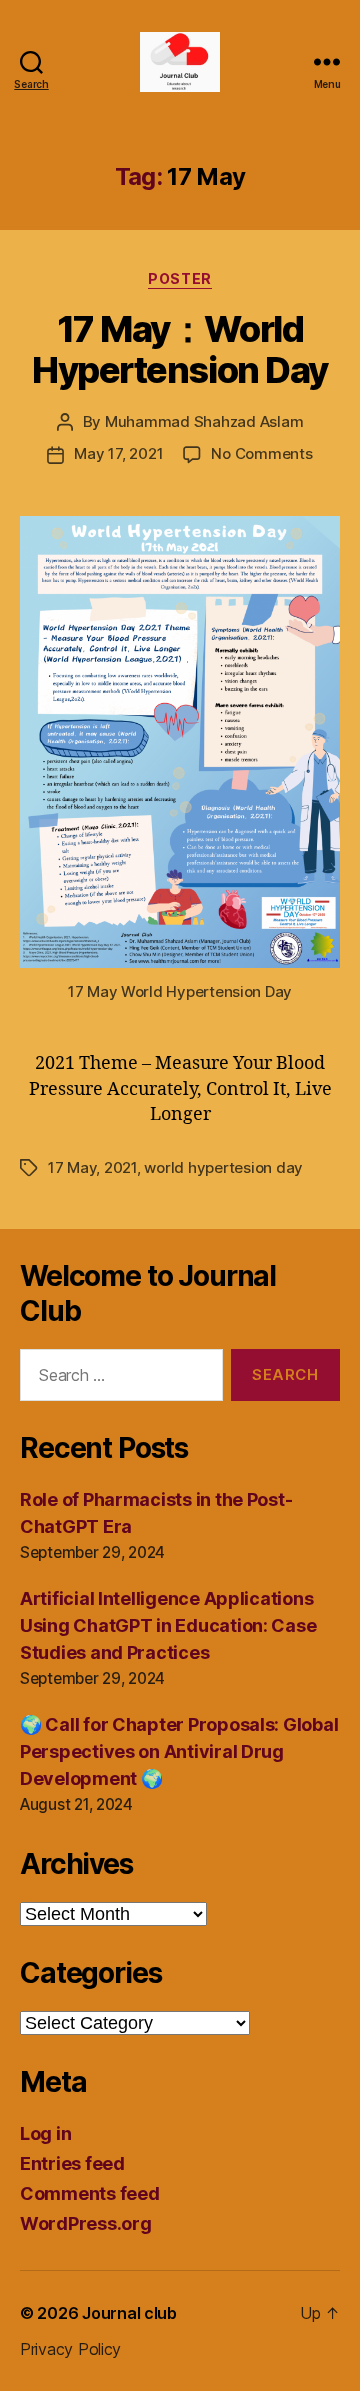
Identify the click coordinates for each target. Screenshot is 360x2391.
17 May (72, 1167)
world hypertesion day (223, 1167)
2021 (120, 1167)
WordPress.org (86, 2223)
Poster (179, 278)
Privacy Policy (70, 2349)
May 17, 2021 (118, 453)
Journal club (129, 2313)
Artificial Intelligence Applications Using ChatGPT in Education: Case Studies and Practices (168, 1625)
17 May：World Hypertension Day (179, 349)
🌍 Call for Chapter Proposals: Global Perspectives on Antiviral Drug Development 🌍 (179, 1751)
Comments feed (90, 2193)
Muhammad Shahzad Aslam (204, 421)
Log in (45, 2133)
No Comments (261, 453)
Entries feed (72, 2163)
